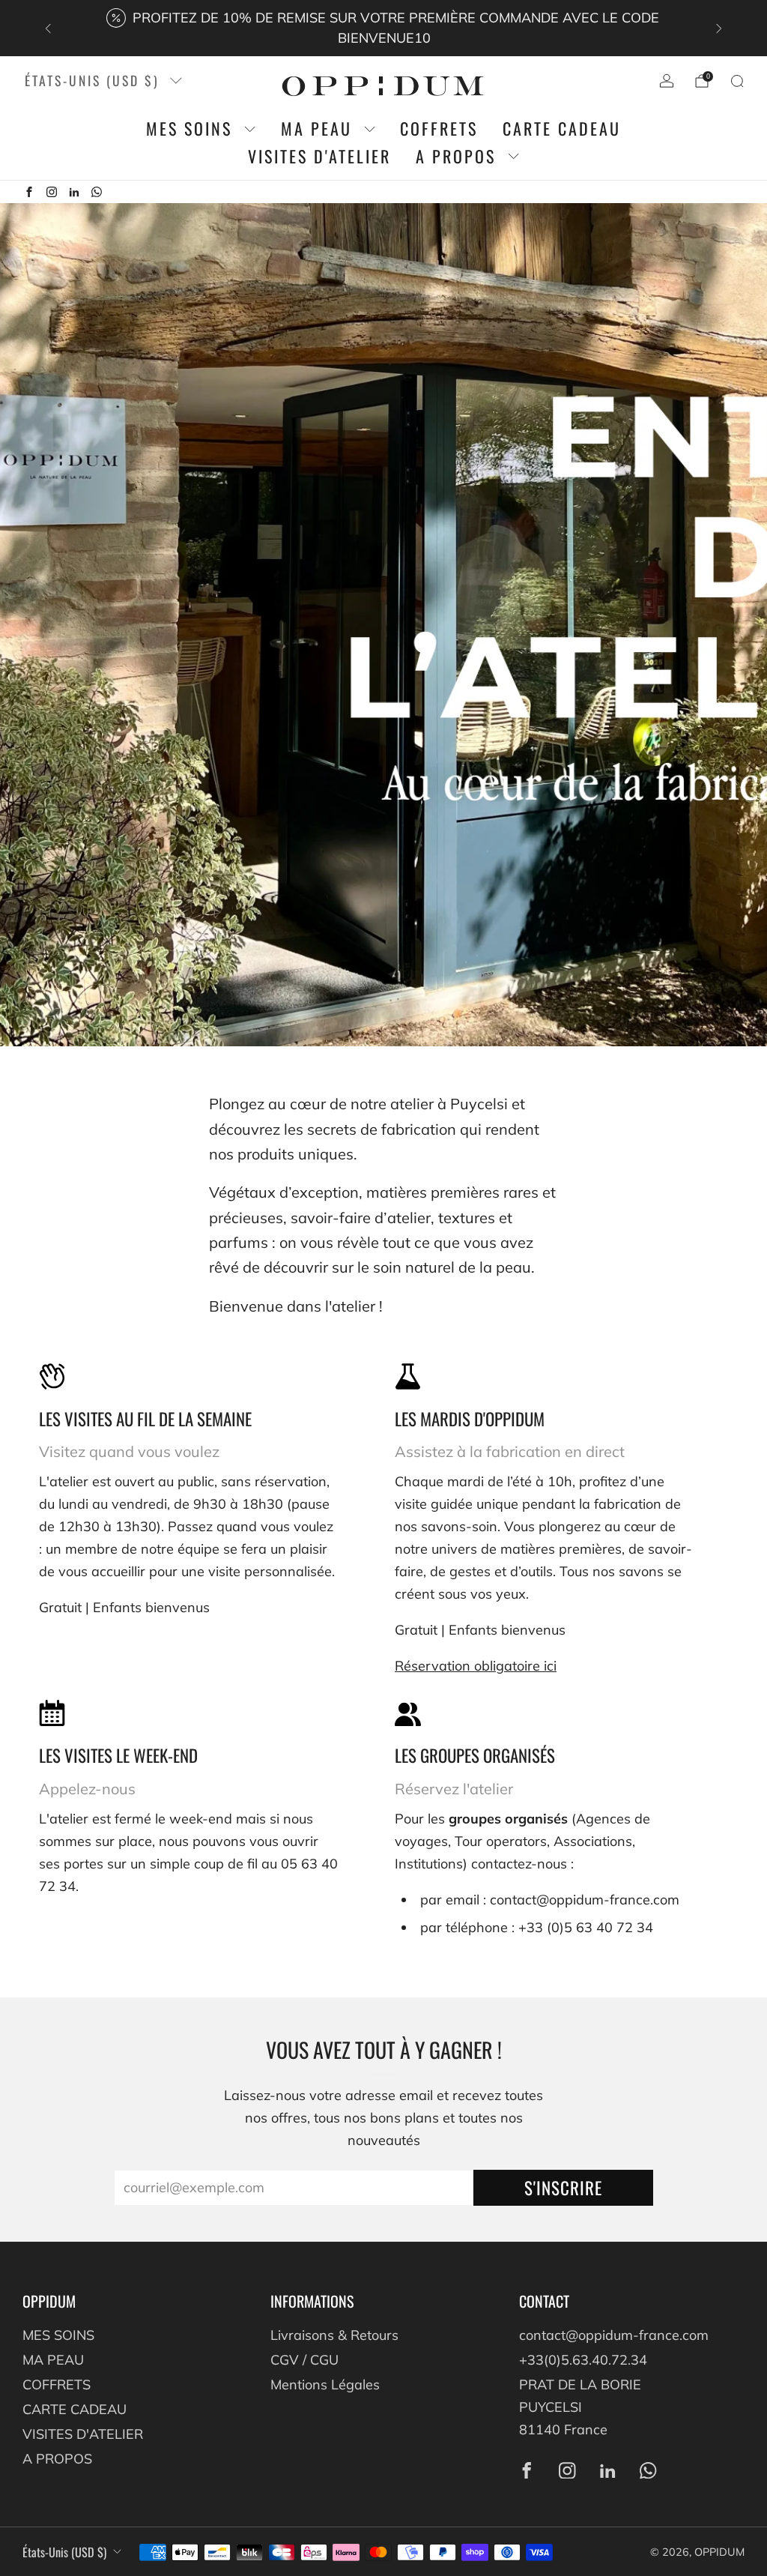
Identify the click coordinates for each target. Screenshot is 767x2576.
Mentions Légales (325, 2385)
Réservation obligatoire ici (476, 1666)
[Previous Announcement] (48, 28)
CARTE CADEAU (562, 129)
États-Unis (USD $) (92, 80)
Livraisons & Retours (334, 2335)
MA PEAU (316, 129)
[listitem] (384, 28)
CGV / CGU (304, 2360)
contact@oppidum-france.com (614, 2335)
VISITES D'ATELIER (319, 156)
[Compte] (667, 81)
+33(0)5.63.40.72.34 (583, 2360)
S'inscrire (563, 2188)
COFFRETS (439, 129)
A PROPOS (456, 156)
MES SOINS (189, 129)
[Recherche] (737, 81)
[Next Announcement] (719, 28)
